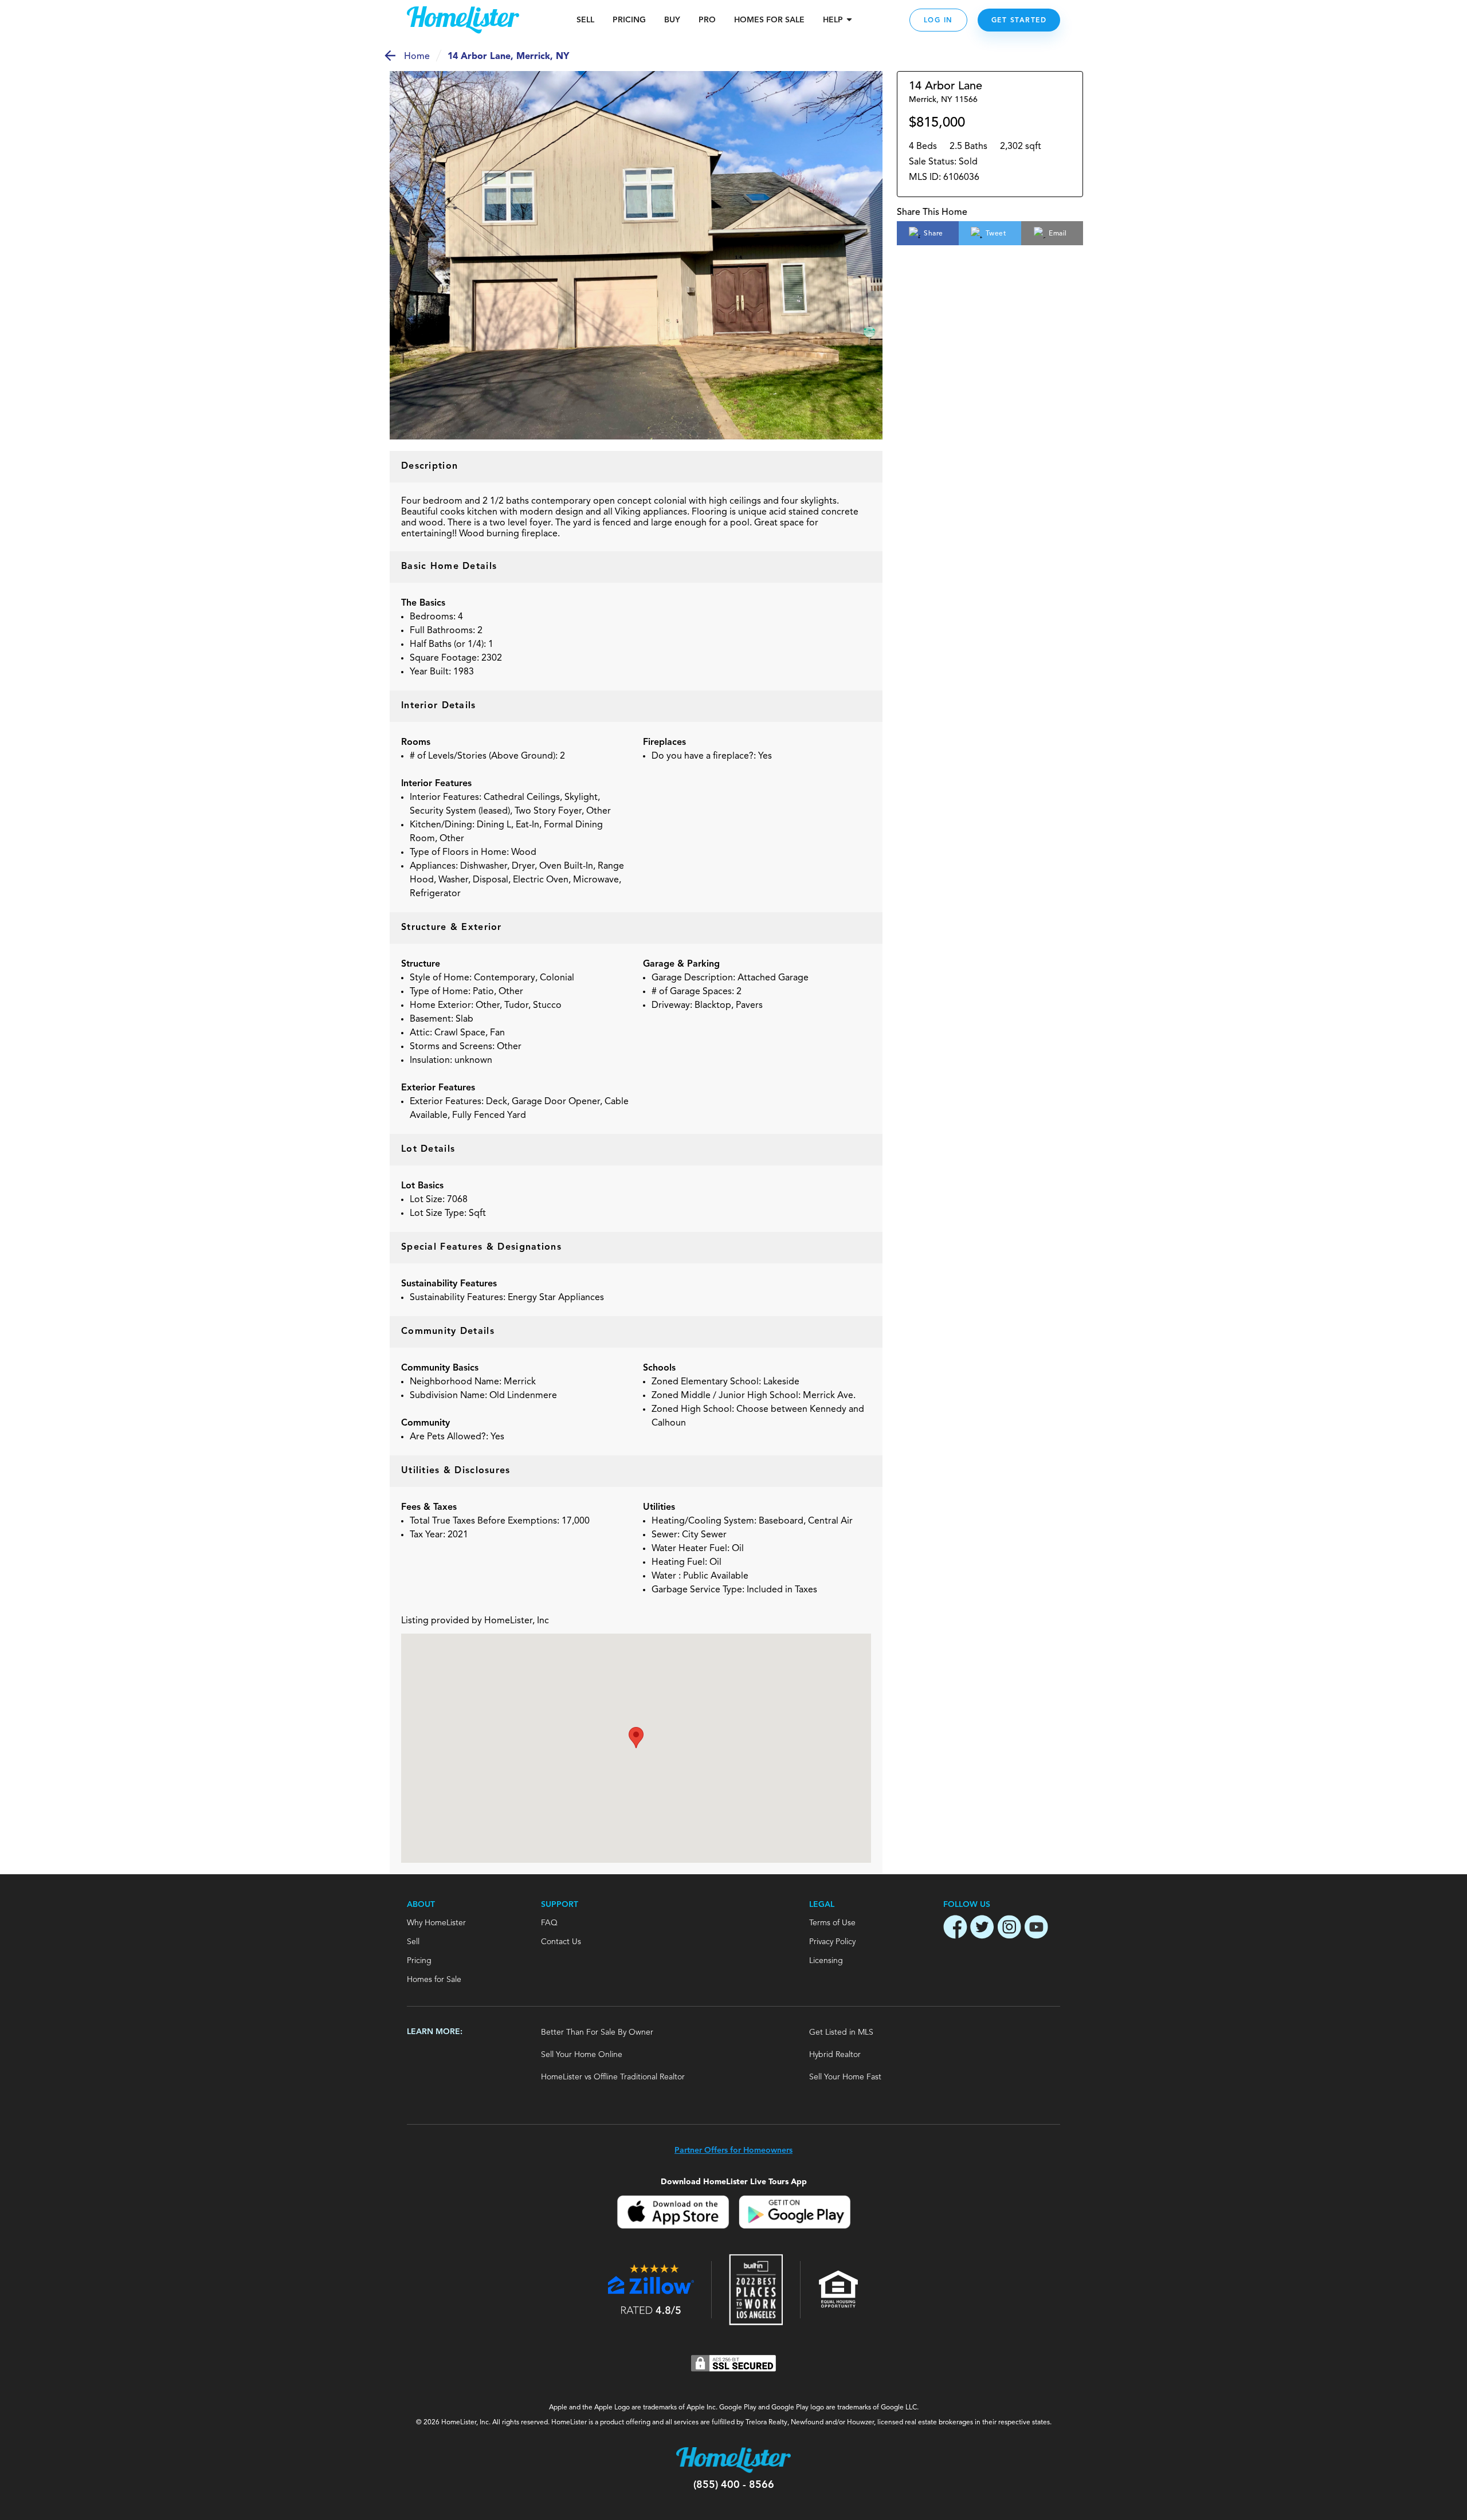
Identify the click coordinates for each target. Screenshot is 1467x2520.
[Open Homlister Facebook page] (955, 1929)
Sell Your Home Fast (845, 2077)
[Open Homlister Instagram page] (1009, 1929)
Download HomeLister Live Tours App (734, 2182)
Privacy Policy (832, 1942)
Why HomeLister (436, 1923)
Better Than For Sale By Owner (597, 2032)
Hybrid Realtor (835, 2055)
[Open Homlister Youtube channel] (1036, 1929)
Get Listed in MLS (841, 2032)
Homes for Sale (434, 1980)
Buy (672, 20)
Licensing (826, 1961)
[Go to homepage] (463, 20)
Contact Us (561, 1942)
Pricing (629, 20)
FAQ (549, 1923)
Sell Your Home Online (582, 2055)
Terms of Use (832, 1923)
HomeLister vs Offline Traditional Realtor (613, 2077)
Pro (707, 20)
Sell (585, 20)
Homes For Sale (769, 20)
